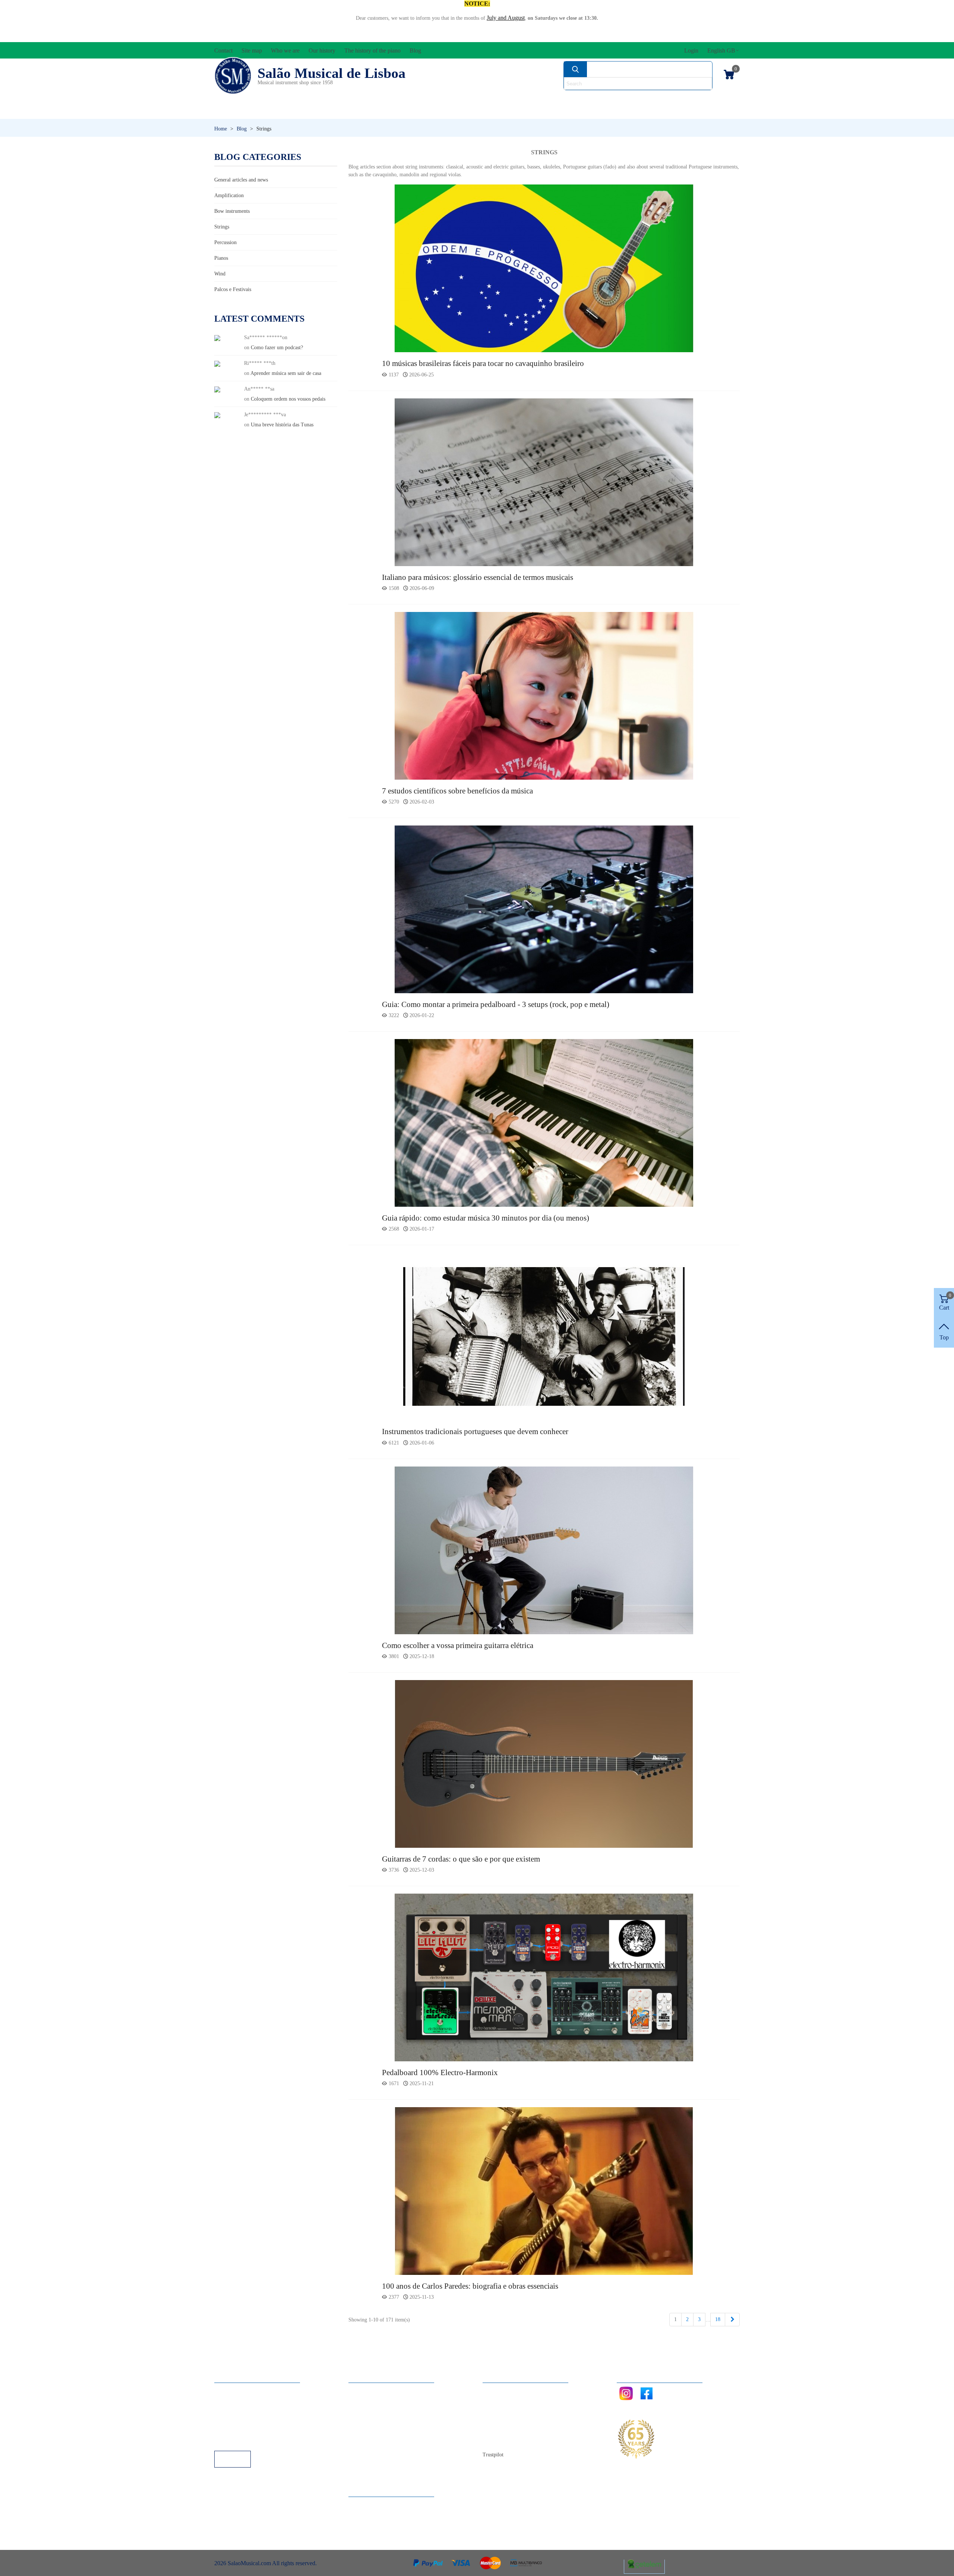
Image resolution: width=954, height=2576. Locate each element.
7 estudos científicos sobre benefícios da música (457, 791)
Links (228, 2400)
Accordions (325, 99)
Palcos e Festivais (233, 289)
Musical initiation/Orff (273, 112)
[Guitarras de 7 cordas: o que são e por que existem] (544, 1763)
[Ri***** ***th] (217, 363)
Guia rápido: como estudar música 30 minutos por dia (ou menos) (486, 1218)
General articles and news (241, 180)
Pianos (497, 112)
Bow (511, 99)
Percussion (404, 112)
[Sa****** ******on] (217, 337)
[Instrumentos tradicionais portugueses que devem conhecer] (544, 1336)
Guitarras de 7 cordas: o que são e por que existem (461, 1859)
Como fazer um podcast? (277, 348)
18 (718, 2319)
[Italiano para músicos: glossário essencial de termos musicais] (544, 482)
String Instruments (594, 99)
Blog (496, 2441)
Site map (500, 2400)
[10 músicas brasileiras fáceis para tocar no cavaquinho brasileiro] (544, 268)
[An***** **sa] (217, 389)
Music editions (701, 99)
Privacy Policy (239, 2410)
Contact (499, 2390)
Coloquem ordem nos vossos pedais (288, 399)
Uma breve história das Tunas (282, 425)
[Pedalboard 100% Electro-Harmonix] (544, 1977)
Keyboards (667, 112)
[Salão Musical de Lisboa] (233, 76)
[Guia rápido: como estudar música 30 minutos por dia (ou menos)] (544, 1122)
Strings (222, 227)
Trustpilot (493, 2455)
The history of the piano (518, 2430)
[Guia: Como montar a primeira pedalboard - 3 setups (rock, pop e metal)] (544, 909)
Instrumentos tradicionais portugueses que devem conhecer (475, 1431)
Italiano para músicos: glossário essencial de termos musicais (478, 577)
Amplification (229, 195)
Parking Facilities (242, 2430)
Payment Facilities (243, 2441)
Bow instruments (232, 211)
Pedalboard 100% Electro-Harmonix (440, 2073)
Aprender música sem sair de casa (286, 373)
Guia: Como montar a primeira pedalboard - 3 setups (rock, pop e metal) (496, 1004)
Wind (577, 112)
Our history (503, 2420)
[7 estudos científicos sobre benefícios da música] (544, 695)
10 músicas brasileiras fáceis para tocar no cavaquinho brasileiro (483, 363)
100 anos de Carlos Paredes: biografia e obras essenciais (470, 2286)
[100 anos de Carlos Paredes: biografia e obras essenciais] (544, 2190)
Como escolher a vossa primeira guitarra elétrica (458, 1645)
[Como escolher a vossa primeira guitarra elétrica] (544, 1550)
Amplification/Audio (427, 99)
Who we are (504, 2410)
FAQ (228, 2390)
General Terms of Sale (248, 2420)
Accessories (241, 99)
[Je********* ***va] (217, 415)
